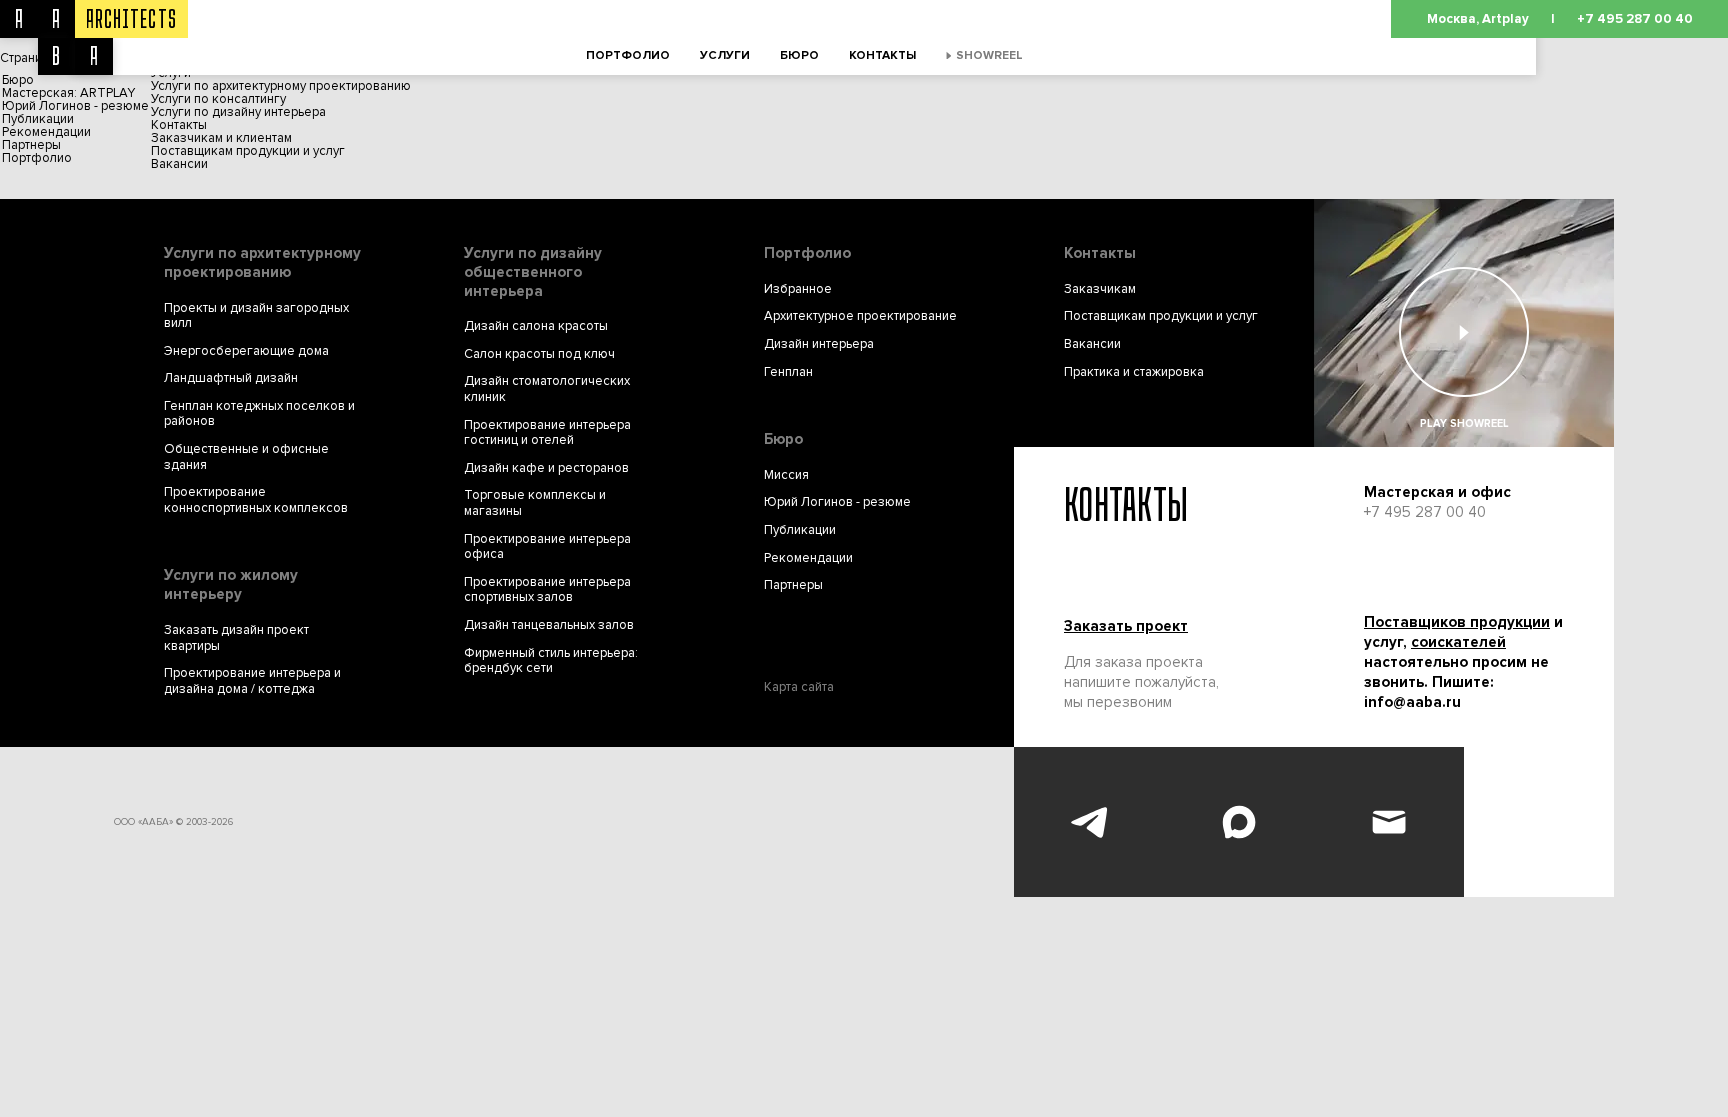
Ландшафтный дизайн (231, 378)
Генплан (788, 372)
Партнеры (31, 145)
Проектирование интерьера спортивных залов (547, 590)
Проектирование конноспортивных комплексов (256, 500)
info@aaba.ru (1412, 702)
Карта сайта (799, 687)
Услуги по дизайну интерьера (238, 112)
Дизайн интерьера (819, 344)
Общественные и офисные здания (246, 457)
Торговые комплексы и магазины (535, 503)
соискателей (1458, 642)
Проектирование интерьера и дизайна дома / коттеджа (252, 681)
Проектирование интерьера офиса (547, 547)
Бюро (799, 55)
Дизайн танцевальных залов (549, 625)
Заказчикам (1100, 289)
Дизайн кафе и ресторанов (546, 468)
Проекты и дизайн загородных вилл (256, 316)
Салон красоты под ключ (539, 354)
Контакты (882, 55)
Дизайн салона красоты (536, 326)
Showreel (989, 55)
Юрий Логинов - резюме (75, 106)
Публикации (38, 119)
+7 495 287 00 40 (1635, 19)
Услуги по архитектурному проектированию (281, 86)
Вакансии (179, 164)
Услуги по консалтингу (218, 99)
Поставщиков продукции (1457, 622)
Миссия (786, 475)
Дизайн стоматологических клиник (547, 389)
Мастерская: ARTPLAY (68, 93)
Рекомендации (46, 132)
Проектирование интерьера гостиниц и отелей (547, 433)
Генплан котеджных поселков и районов (259, 414)
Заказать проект (1126, 626)
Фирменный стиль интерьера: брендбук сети (551, 661)
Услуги (725, 55)
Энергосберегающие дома (246, 351)
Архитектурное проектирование (860, 316)
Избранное (798, 289)
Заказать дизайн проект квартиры (236, 638)
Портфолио (628, 55)
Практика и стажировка (1134, 372)
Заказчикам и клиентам (221, 138)
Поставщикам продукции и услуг (248, 151)
